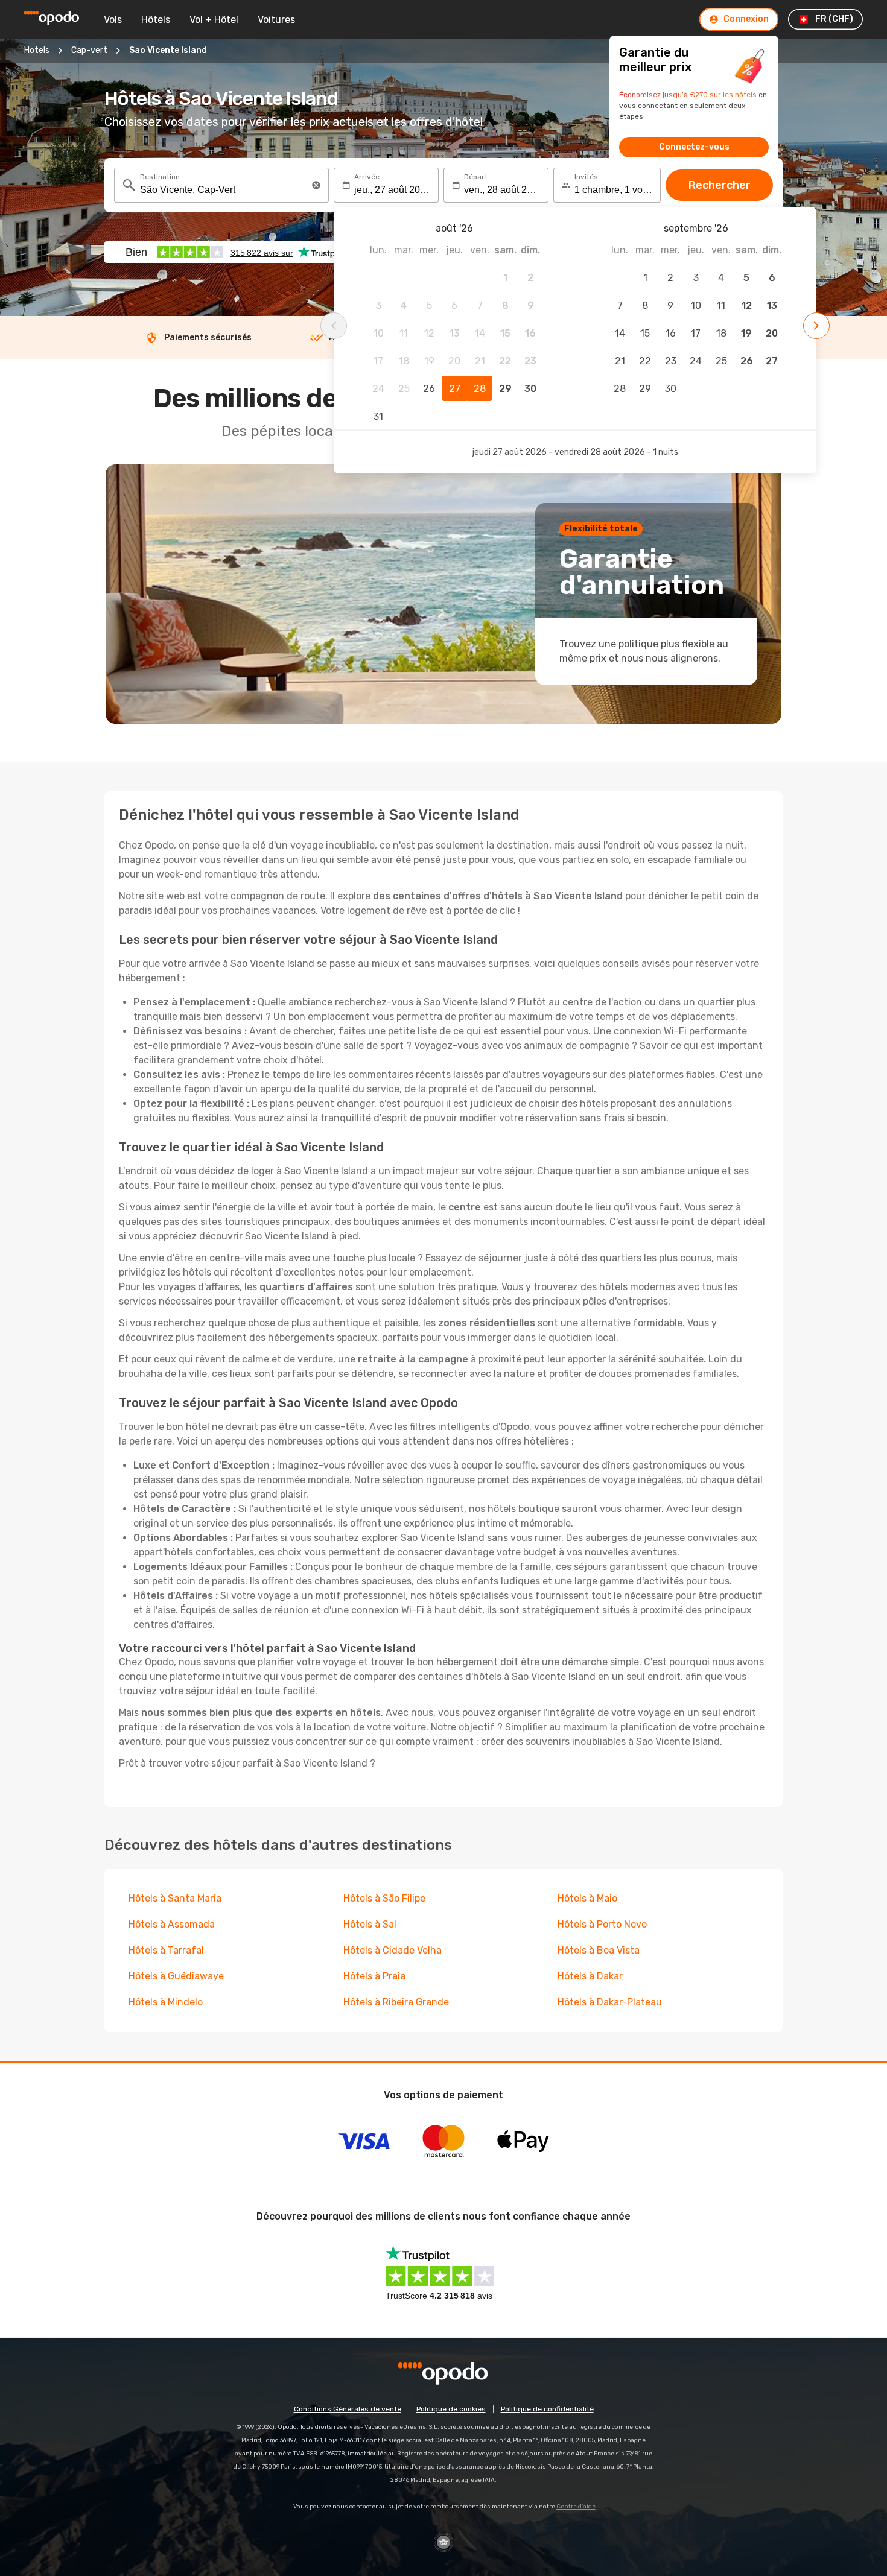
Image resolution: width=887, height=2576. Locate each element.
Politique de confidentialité (547, 2409)
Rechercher (720, 185)
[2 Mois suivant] (816, 326)
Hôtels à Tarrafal (166, 1950)
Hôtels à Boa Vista (599, 1950)
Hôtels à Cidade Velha (393, 1950)
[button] (316, 185)
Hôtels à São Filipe (384, 1898)
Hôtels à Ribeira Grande (396, 2002)
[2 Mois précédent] (334, 326)
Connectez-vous (694, 147)
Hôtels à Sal (370, 1924)
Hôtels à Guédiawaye (176, 1976)
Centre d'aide (576, 2507)
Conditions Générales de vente (348, 2409)
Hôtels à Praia (374, 1976)
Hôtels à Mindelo (166, 2002)
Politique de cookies (451, 2409)
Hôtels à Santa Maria (175, 1898)
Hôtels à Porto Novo (602, 1924)
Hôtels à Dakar (590, 1976)
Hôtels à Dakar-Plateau (610, 2002)
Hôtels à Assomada (172, 1924)
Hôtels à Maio (587, 1898)
